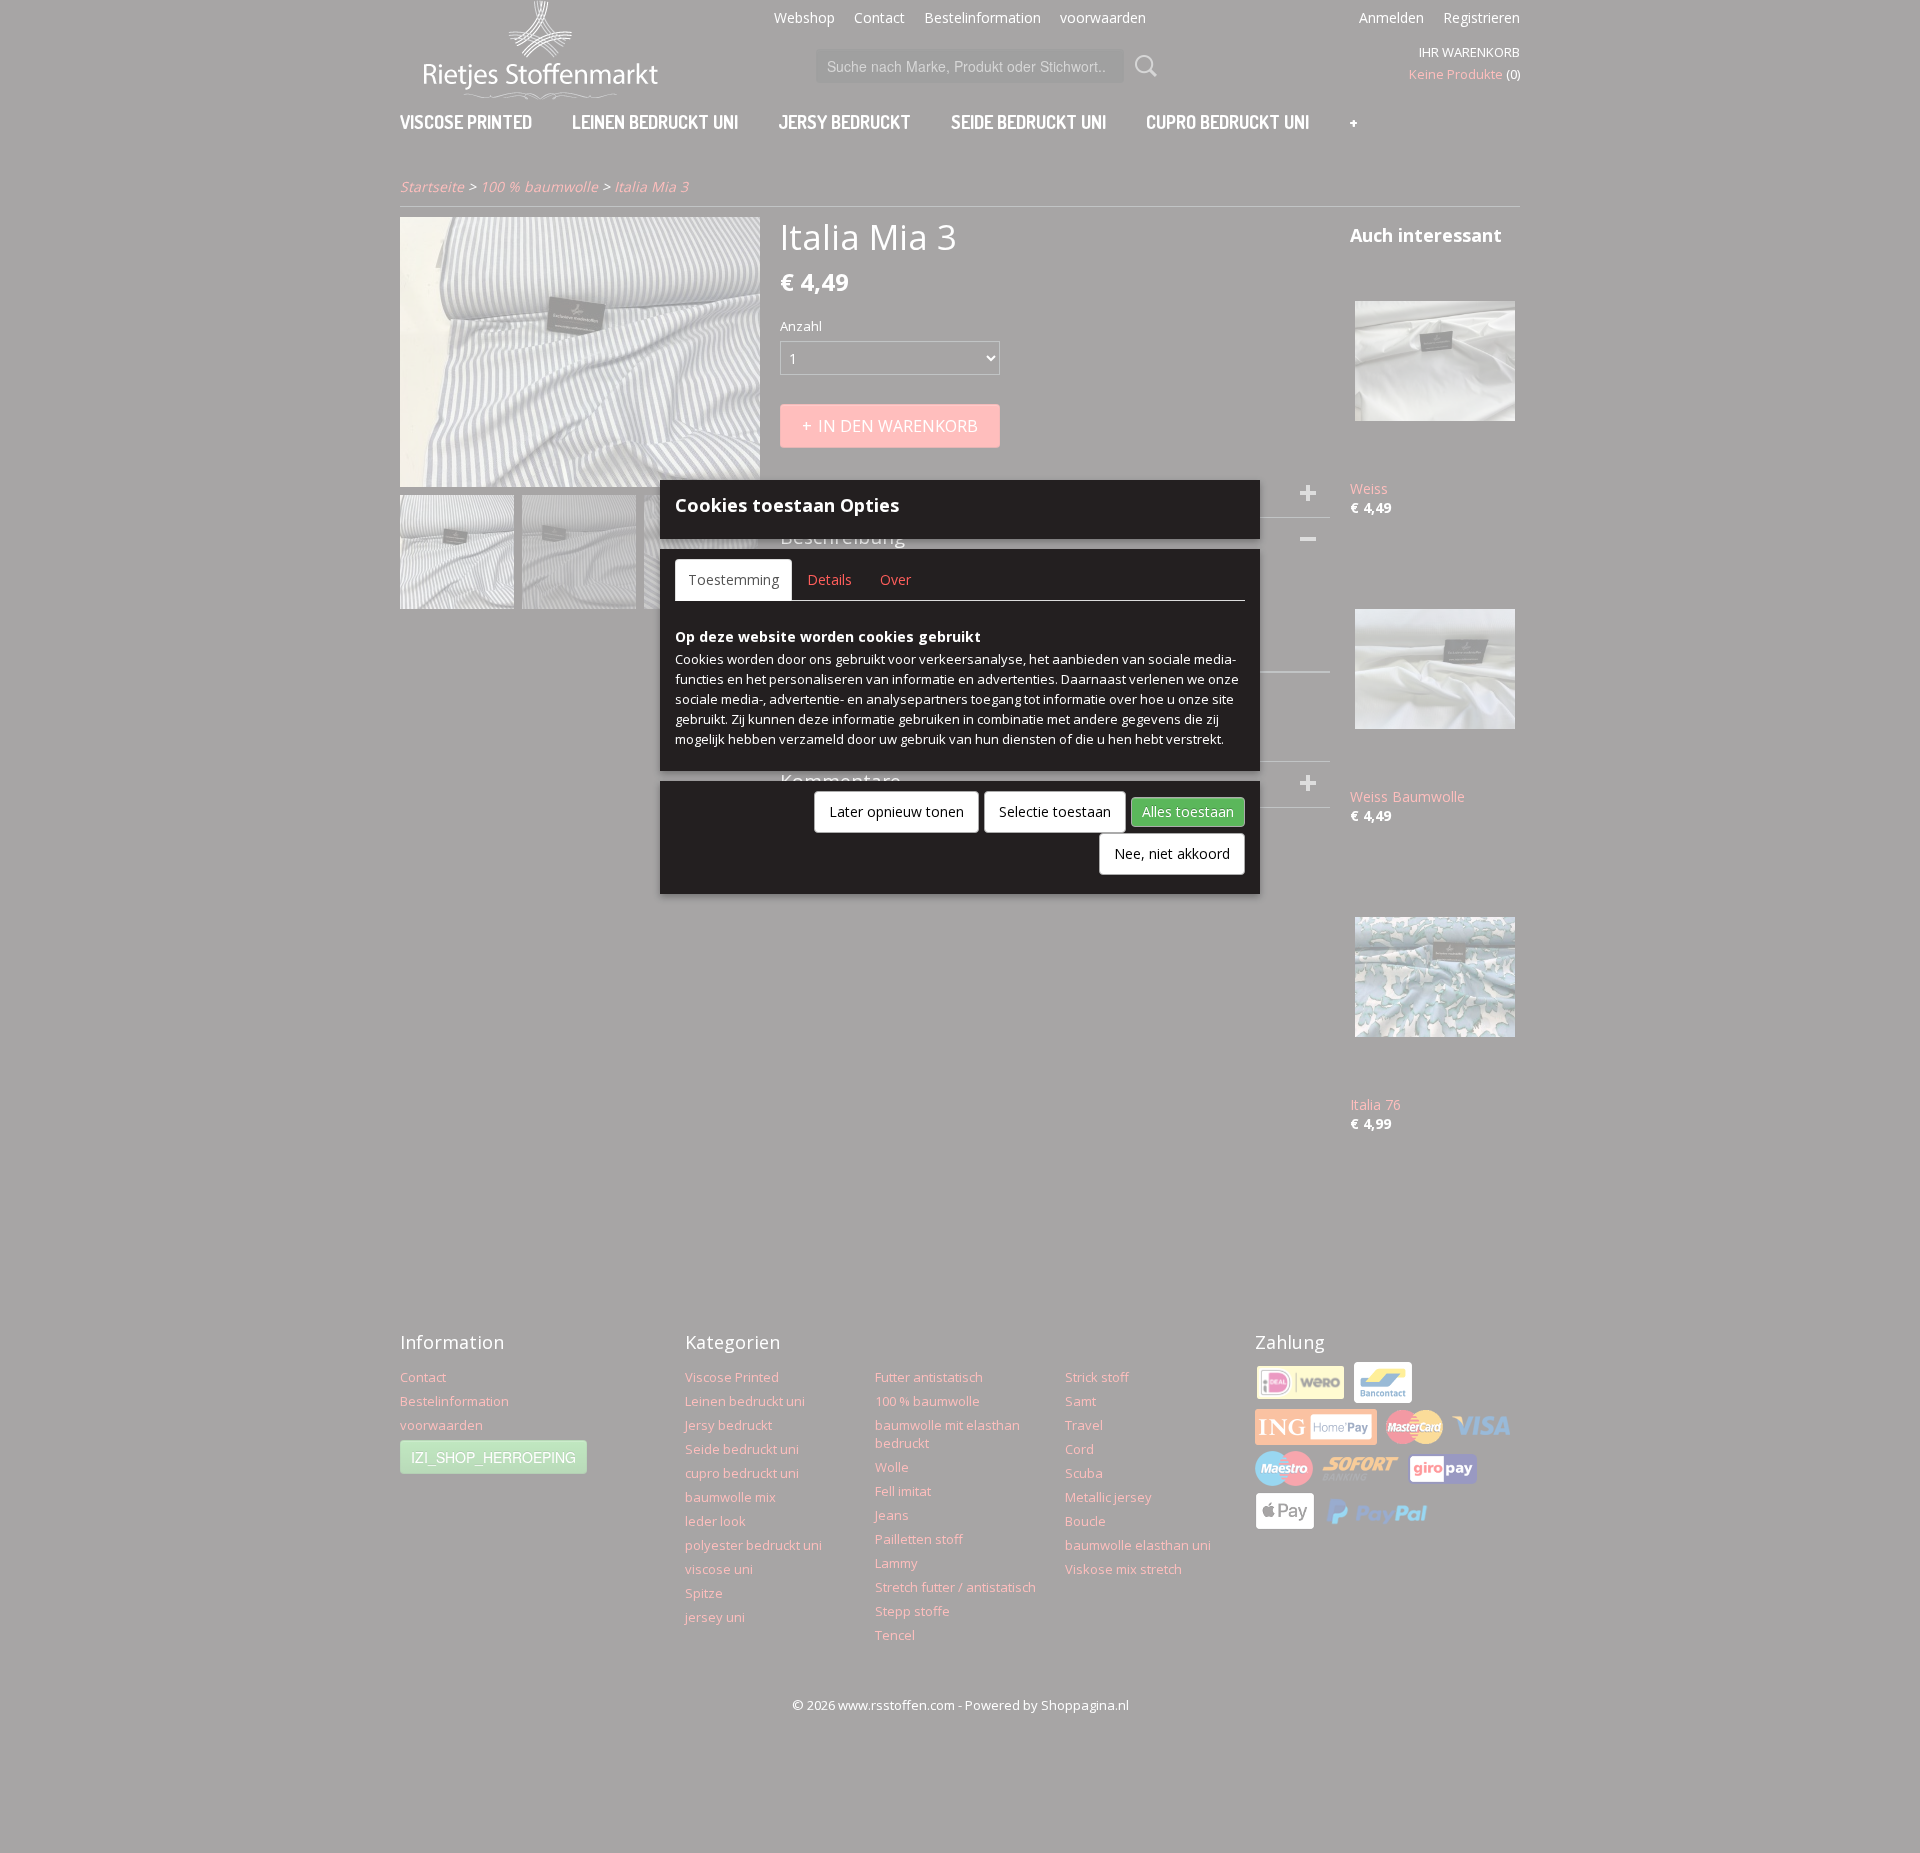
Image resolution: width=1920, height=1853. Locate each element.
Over (895, 579)
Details (829, 579)
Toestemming (733, 579)
